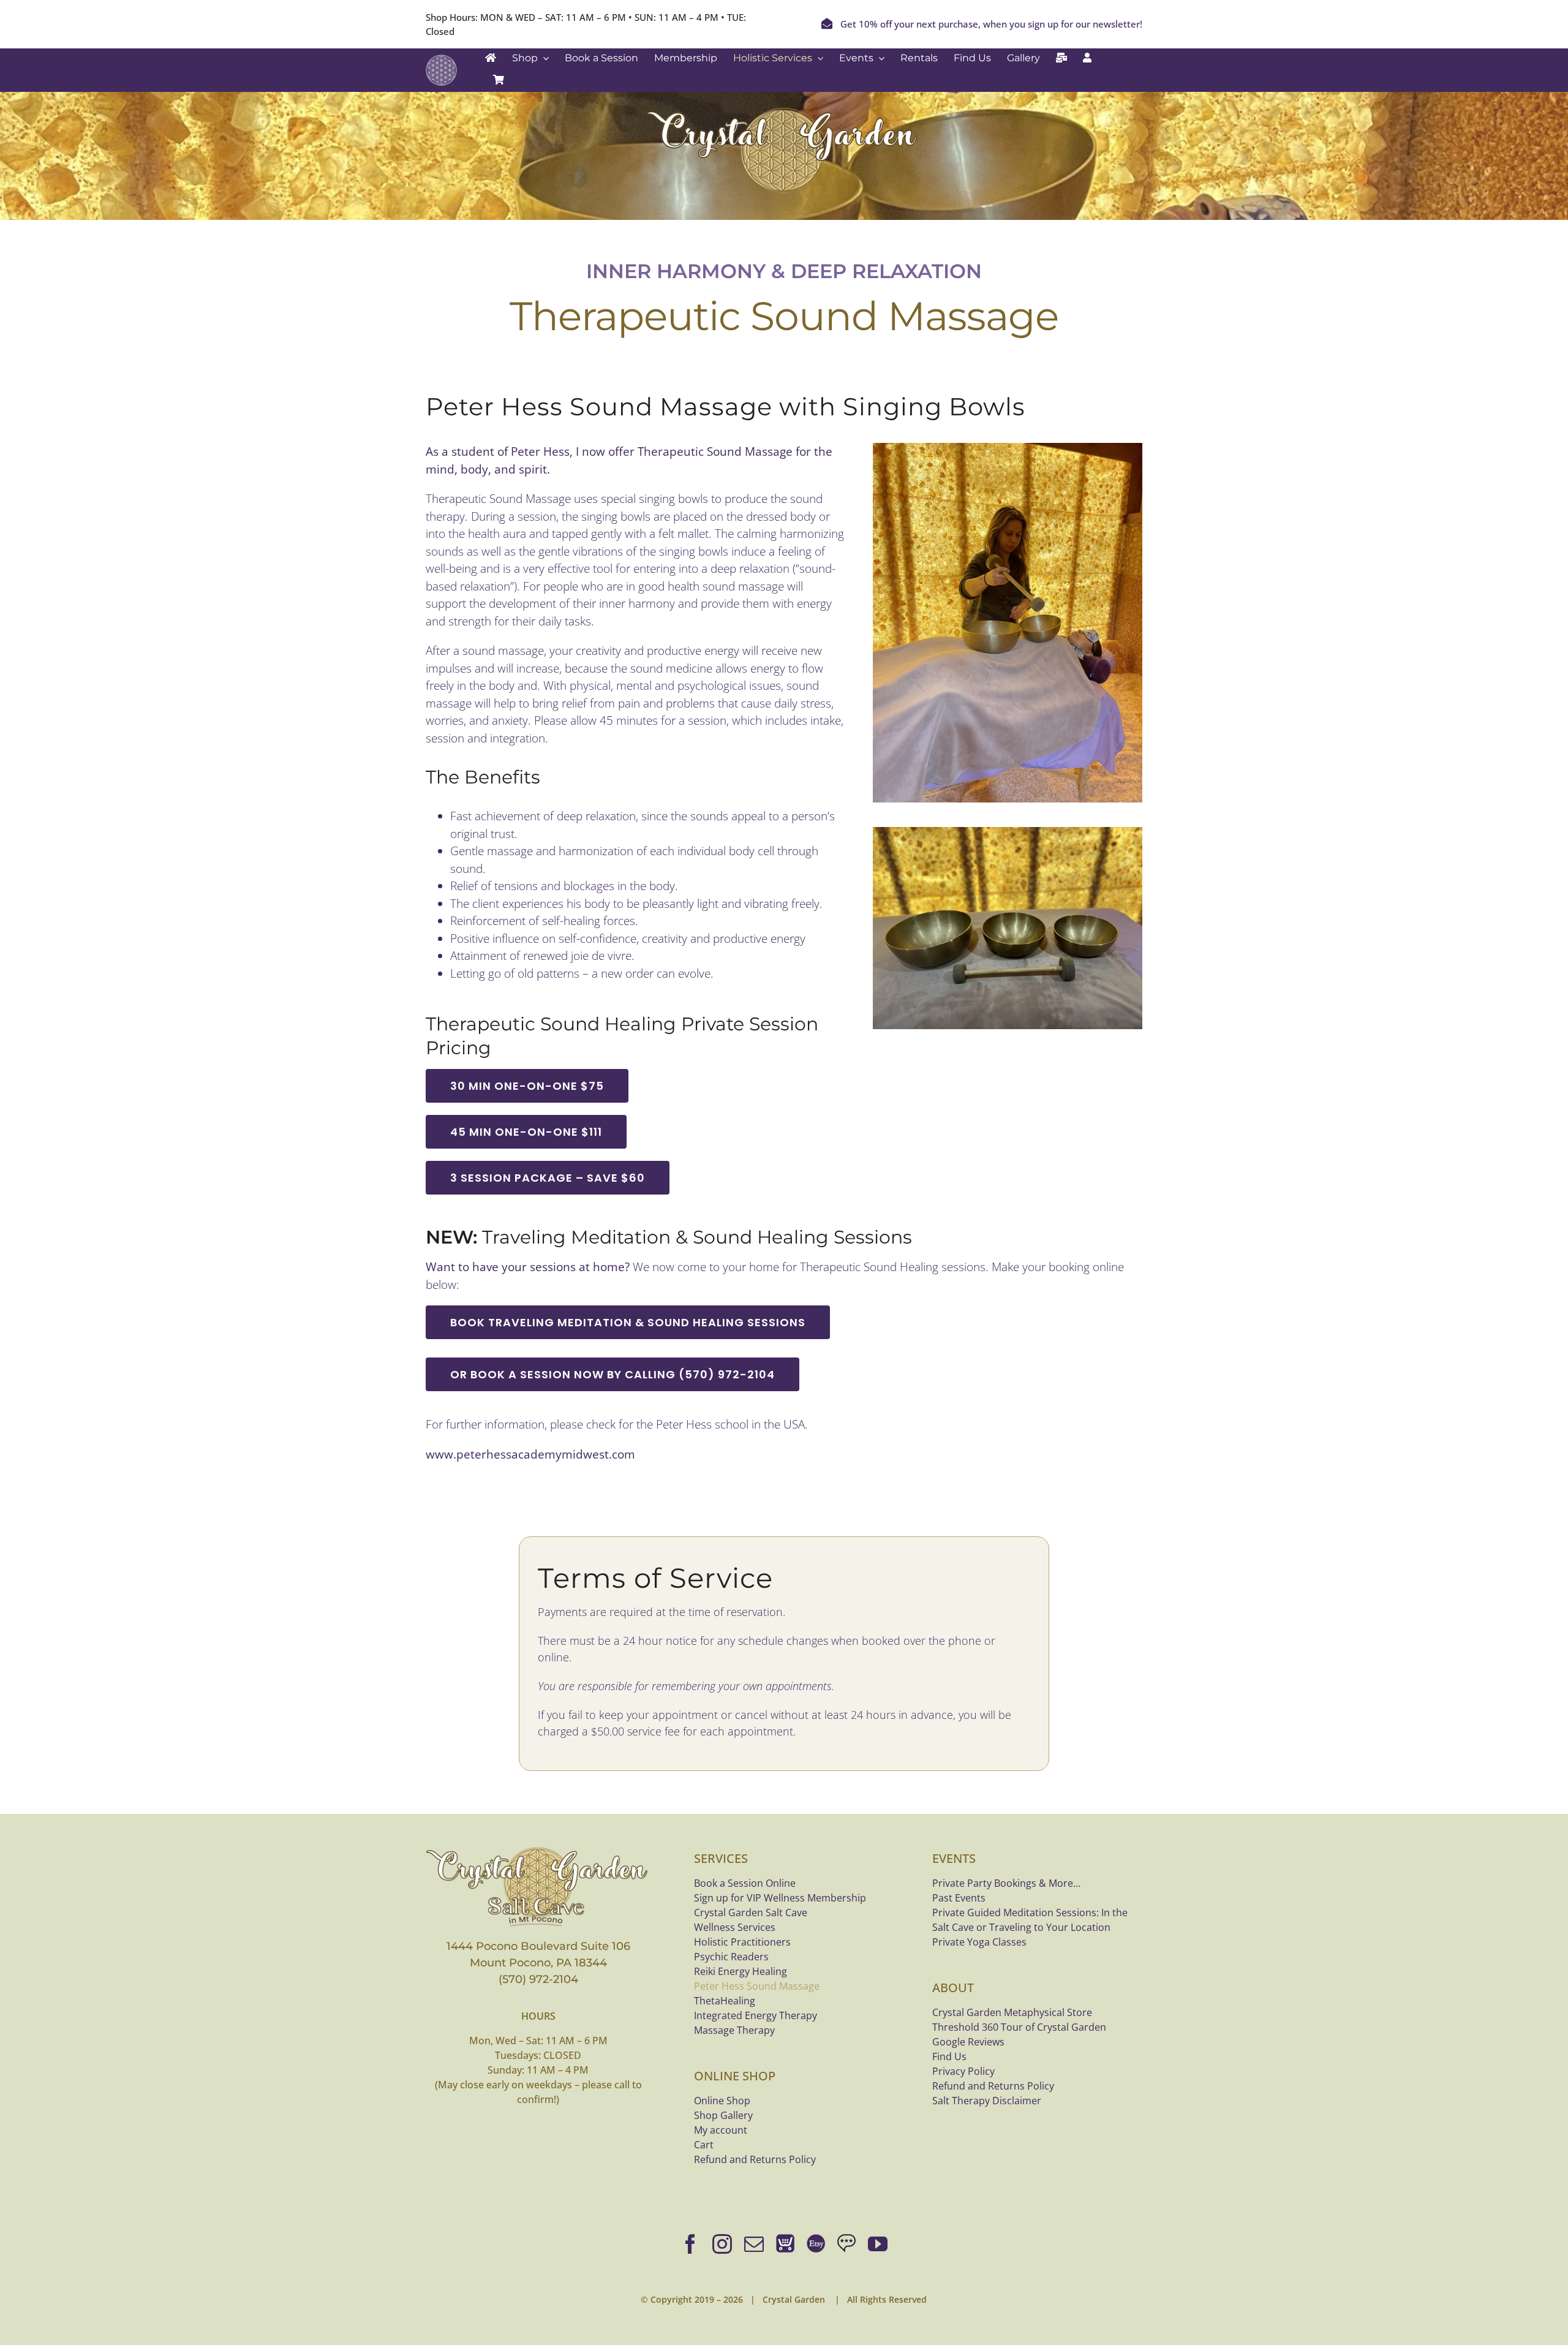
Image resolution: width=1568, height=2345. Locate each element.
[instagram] (722, 2244)
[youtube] (878, 2244)
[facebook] (690, 2244)
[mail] (754, 2244)
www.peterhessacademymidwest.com (530, 1454)
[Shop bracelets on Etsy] (816, 2244)
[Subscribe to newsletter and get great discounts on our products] (1061, 58)
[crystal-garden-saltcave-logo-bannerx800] (538, 1850)
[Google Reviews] (846, 2244)
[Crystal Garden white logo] (441, 60)
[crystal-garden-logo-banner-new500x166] (784, 110)
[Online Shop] (785, 2244)
